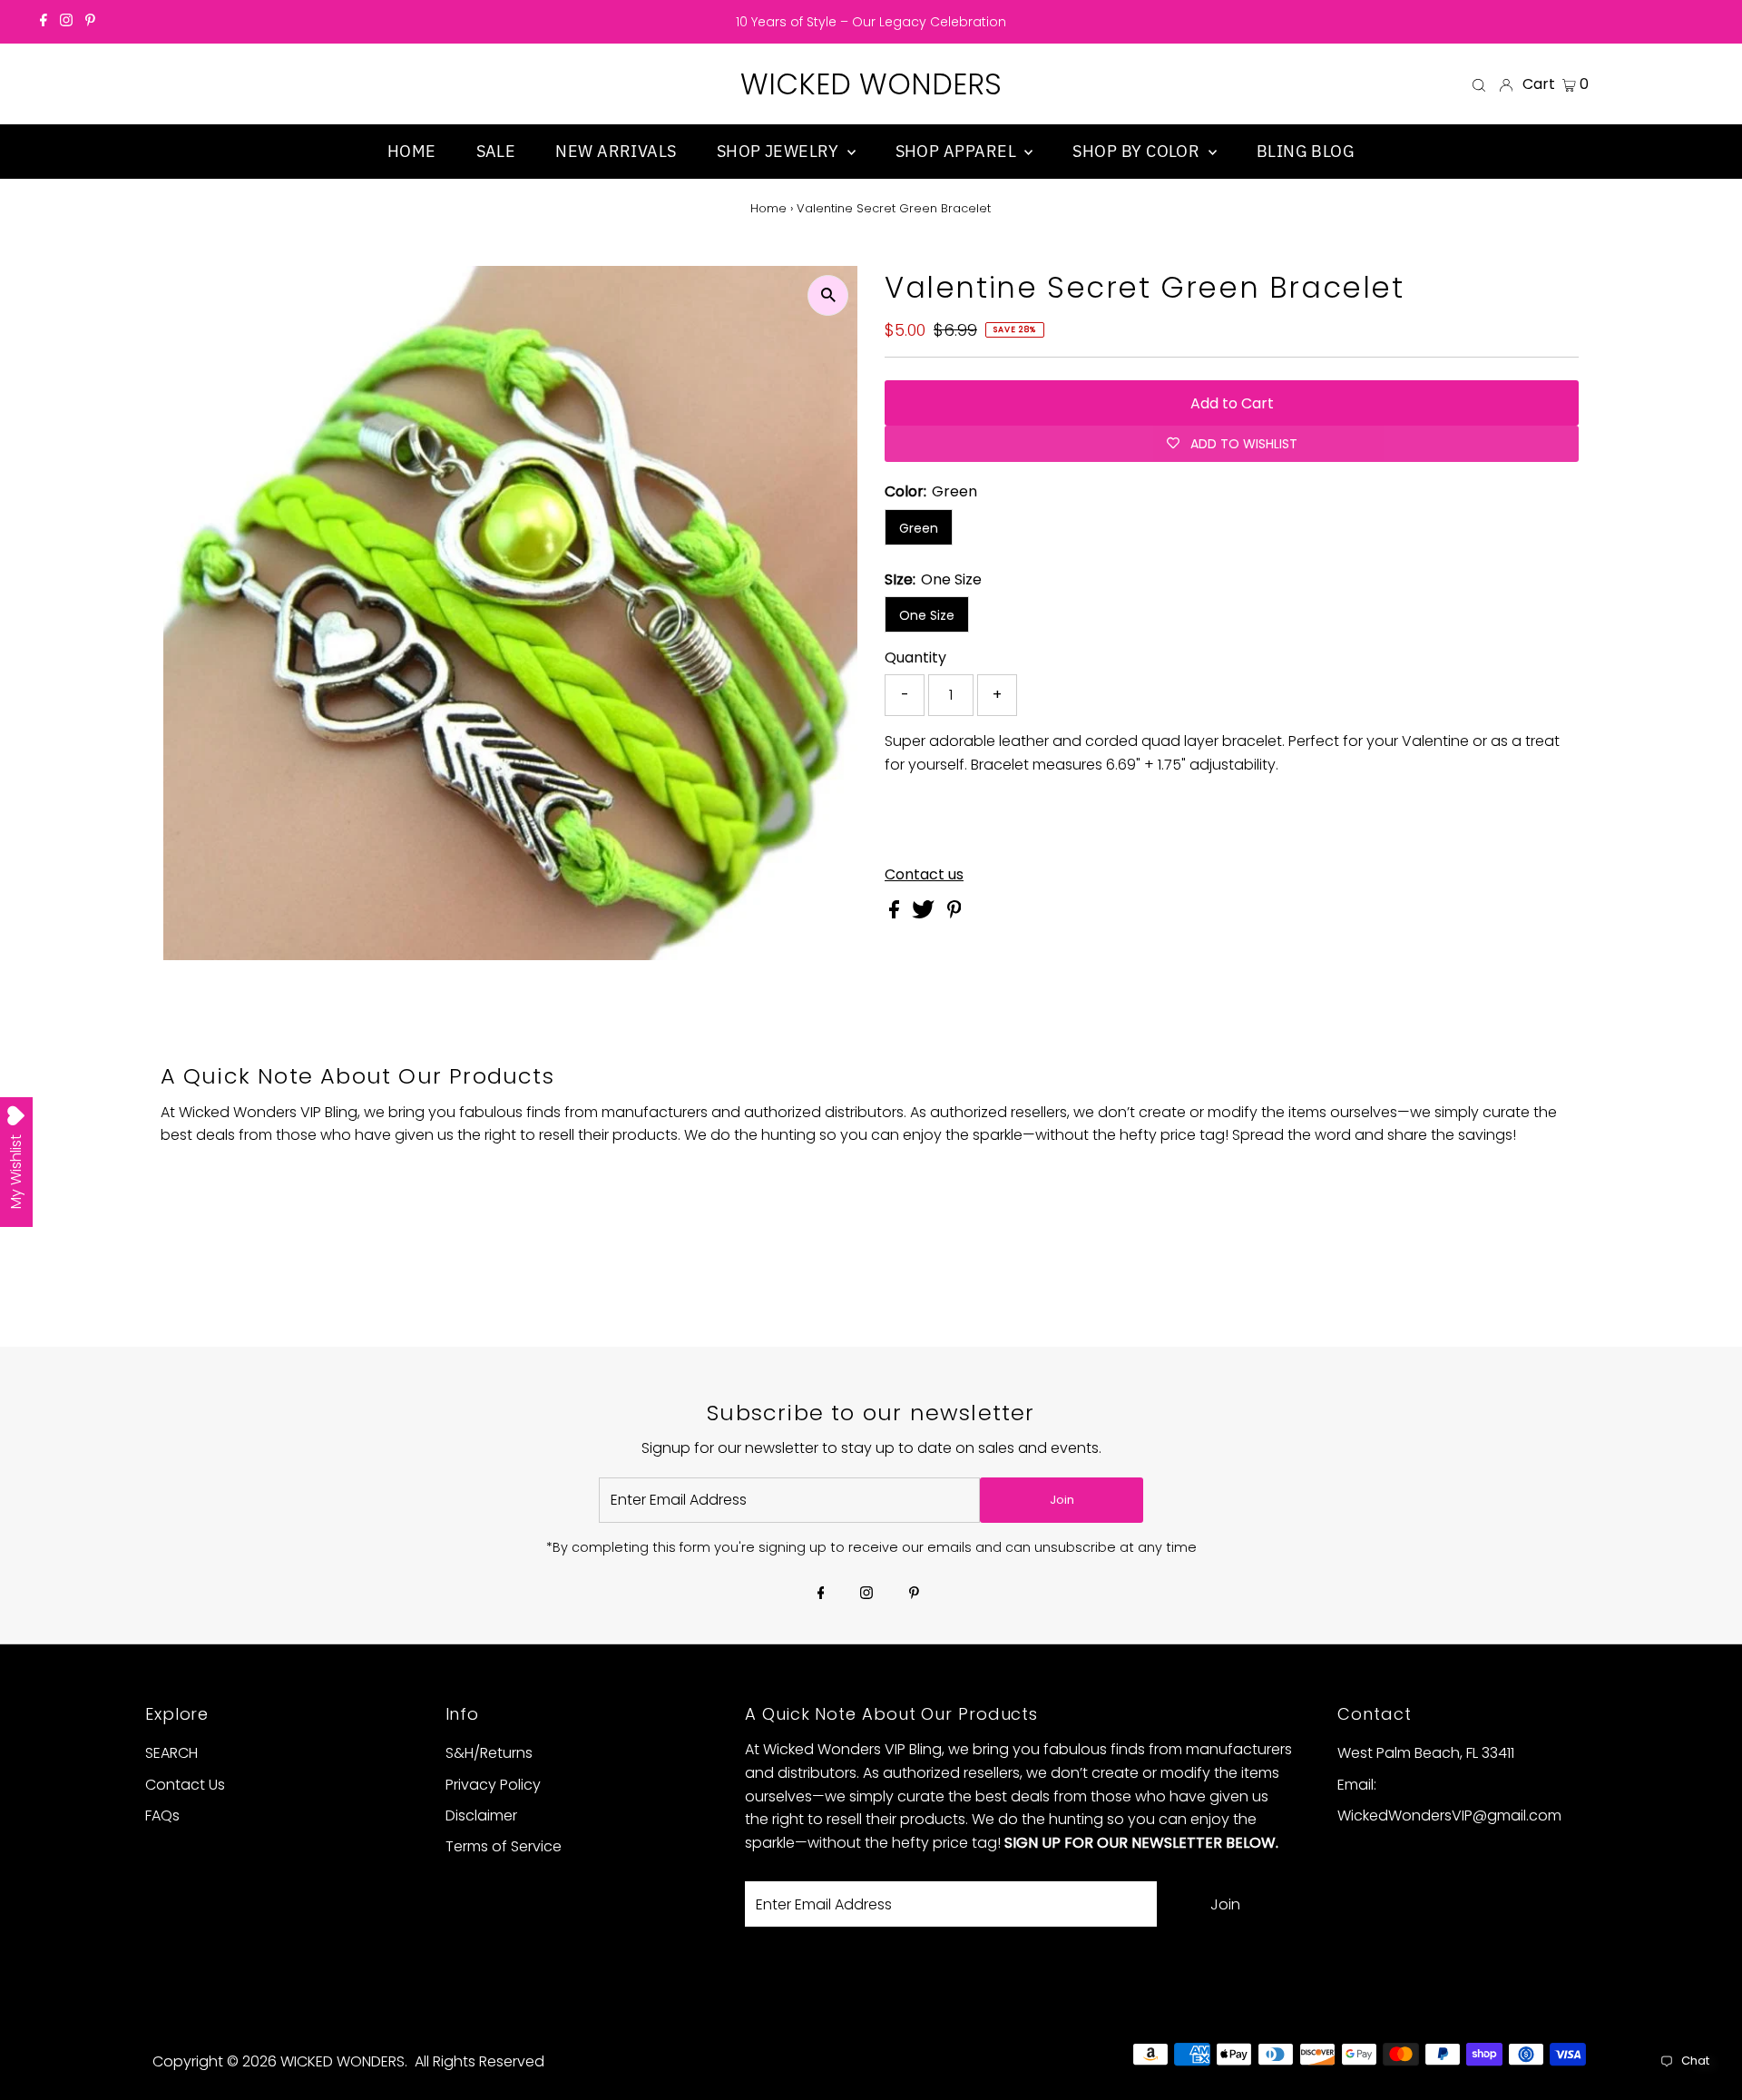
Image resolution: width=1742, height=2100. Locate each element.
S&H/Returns (489, 1753)
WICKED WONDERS (871, 84)
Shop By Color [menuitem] (1138, 151)
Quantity (915, 657)
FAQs (162, 1815)
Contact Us (185, 1785)
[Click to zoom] (828, 295)
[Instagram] (66, 22)
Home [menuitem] (412, 151)
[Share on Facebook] (896, 913)
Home (768, 208)
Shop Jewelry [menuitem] (780, 151)
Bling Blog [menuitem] (1306, 151)
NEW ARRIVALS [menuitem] (616, 151)
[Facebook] (44, 22)
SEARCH (171, 1753)
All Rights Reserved (480, 2061)
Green (919, 528)
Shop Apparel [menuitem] (958, 151)
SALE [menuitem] (496, 151)
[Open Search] (1479, 84)
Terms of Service (504, 1846)
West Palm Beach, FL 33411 (1426, 1753)
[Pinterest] (90, 22)
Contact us (924, 875)
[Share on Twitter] (925, 913)
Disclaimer (481, 1815)
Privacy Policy (493, 1785)
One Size (927, 615)
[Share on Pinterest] (954, 913)
